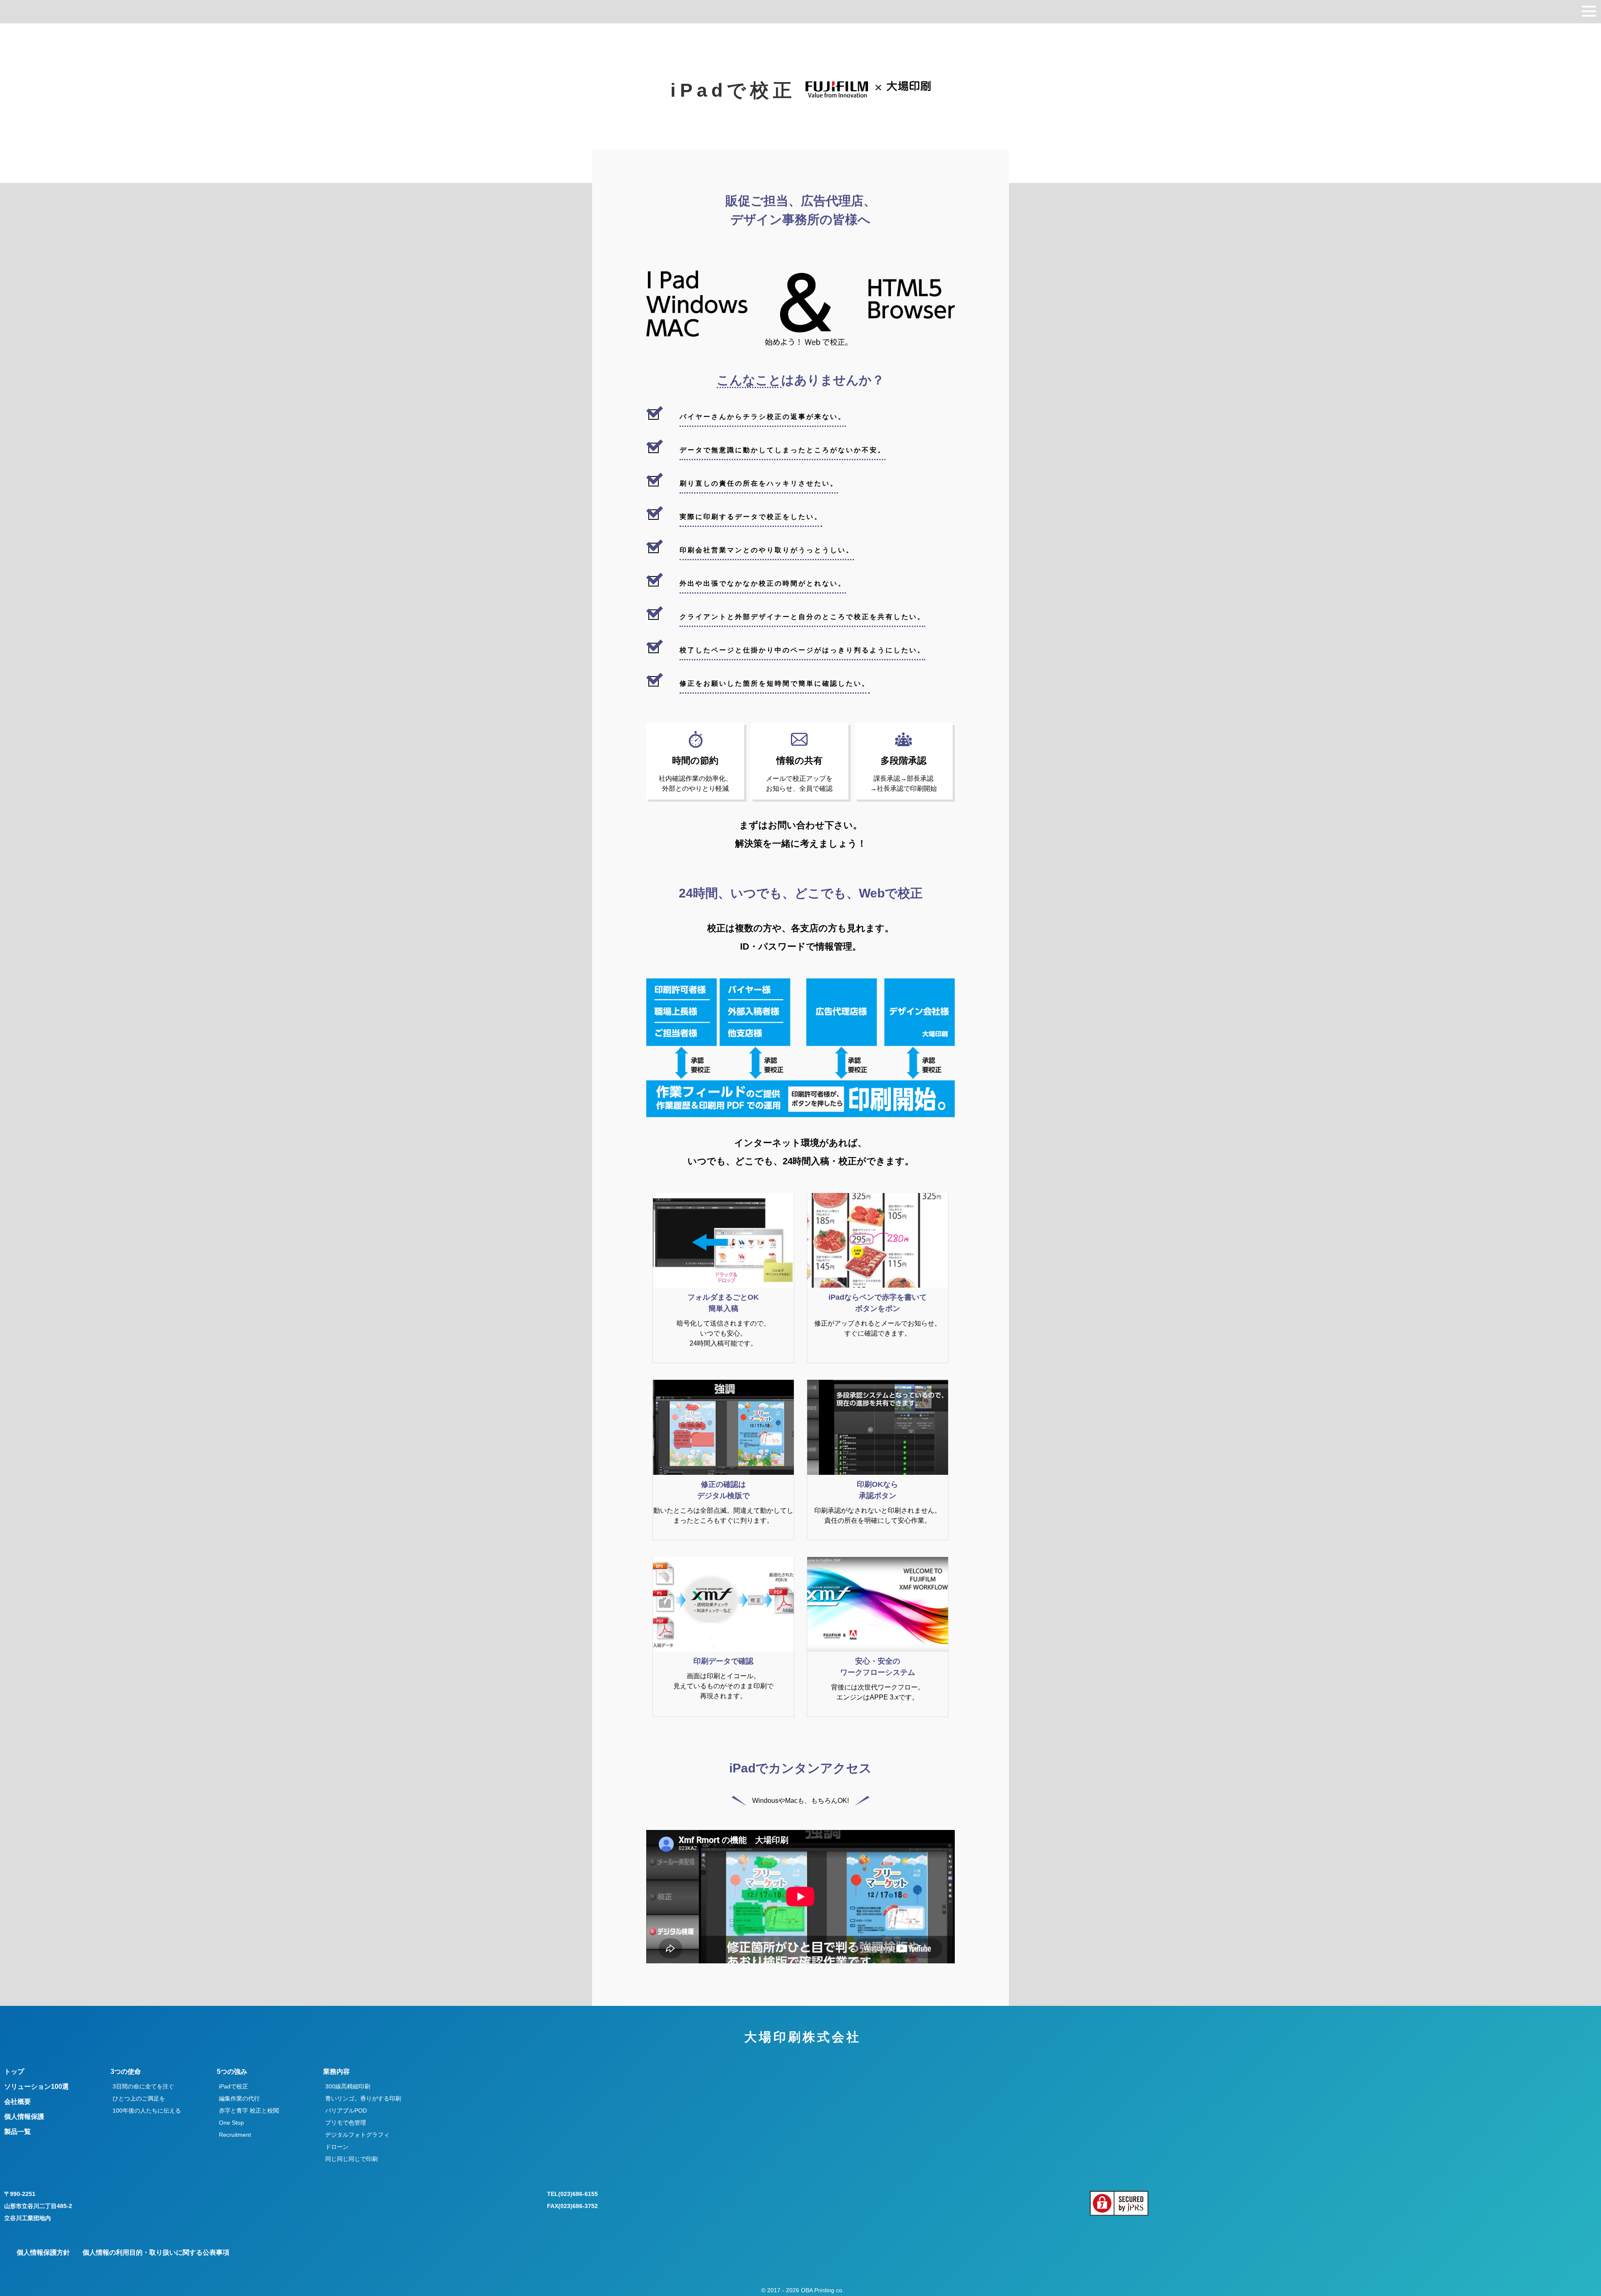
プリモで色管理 (346, 2123)
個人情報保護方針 (43, 2252)
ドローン (337, 2147)
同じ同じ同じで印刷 (351, 2159)
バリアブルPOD (346, 2111)
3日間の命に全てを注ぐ (143, 2086)
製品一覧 (18, 2132)
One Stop (231, 2123)
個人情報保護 (24, 2117)
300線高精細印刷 (348, 2086)
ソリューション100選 (36, 2087)
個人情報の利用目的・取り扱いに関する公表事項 (156, 2252)
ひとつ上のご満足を (139, 2098)
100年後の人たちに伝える (147, 2111)
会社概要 (18, 2102)
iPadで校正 (233, 2086)
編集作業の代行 (239, 2098)
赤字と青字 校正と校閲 (249, 2111)
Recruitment (235, 2135)
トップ (14, 2072)
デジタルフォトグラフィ (357, 2135)
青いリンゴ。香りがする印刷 (363, 2098)
